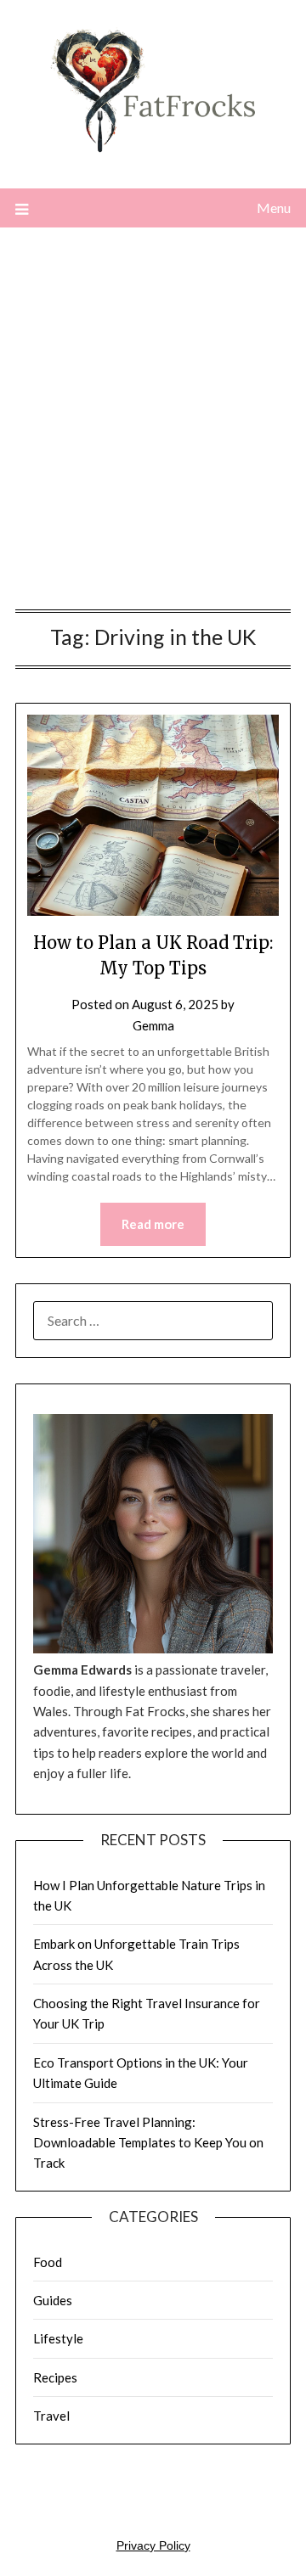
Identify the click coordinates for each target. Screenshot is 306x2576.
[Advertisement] (153, 423)
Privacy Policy (153, 2545)
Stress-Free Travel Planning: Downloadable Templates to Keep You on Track (148, 2143)
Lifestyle (58, 2338)
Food (48, 2262)
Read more (153, 1224)
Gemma (153, 1025)
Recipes (55, 2377)
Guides (53, 2300)
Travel (51, 2416)
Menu (274, 208)
